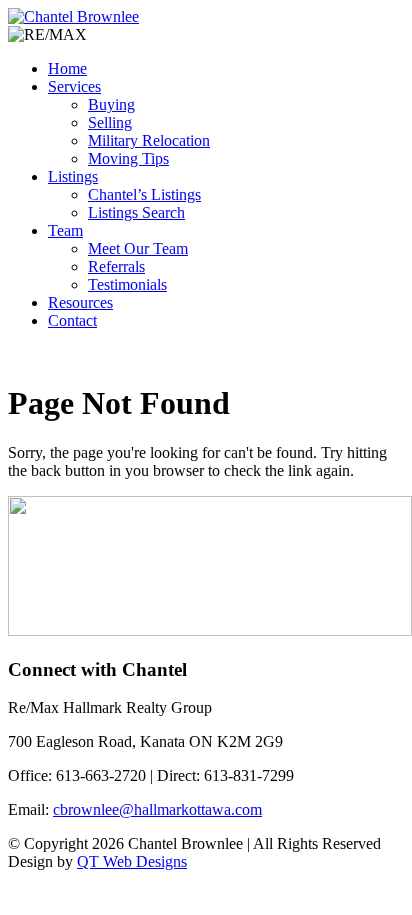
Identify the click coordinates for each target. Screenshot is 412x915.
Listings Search (136, 212)
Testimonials (127, 284)
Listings (73, 176)
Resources (80, 302)
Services (74, 86)
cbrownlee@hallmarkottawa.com (157, 809)
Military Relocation (149, 140)
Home (67, 68)
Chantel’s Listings (144, 194)
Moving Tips (128, 158)
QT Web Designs (132, 861)
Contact (72, 320)
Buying (111, 104)
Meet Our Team (138, 248)
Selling (110, 122)
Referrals (116, 266)
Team (65, 230)
